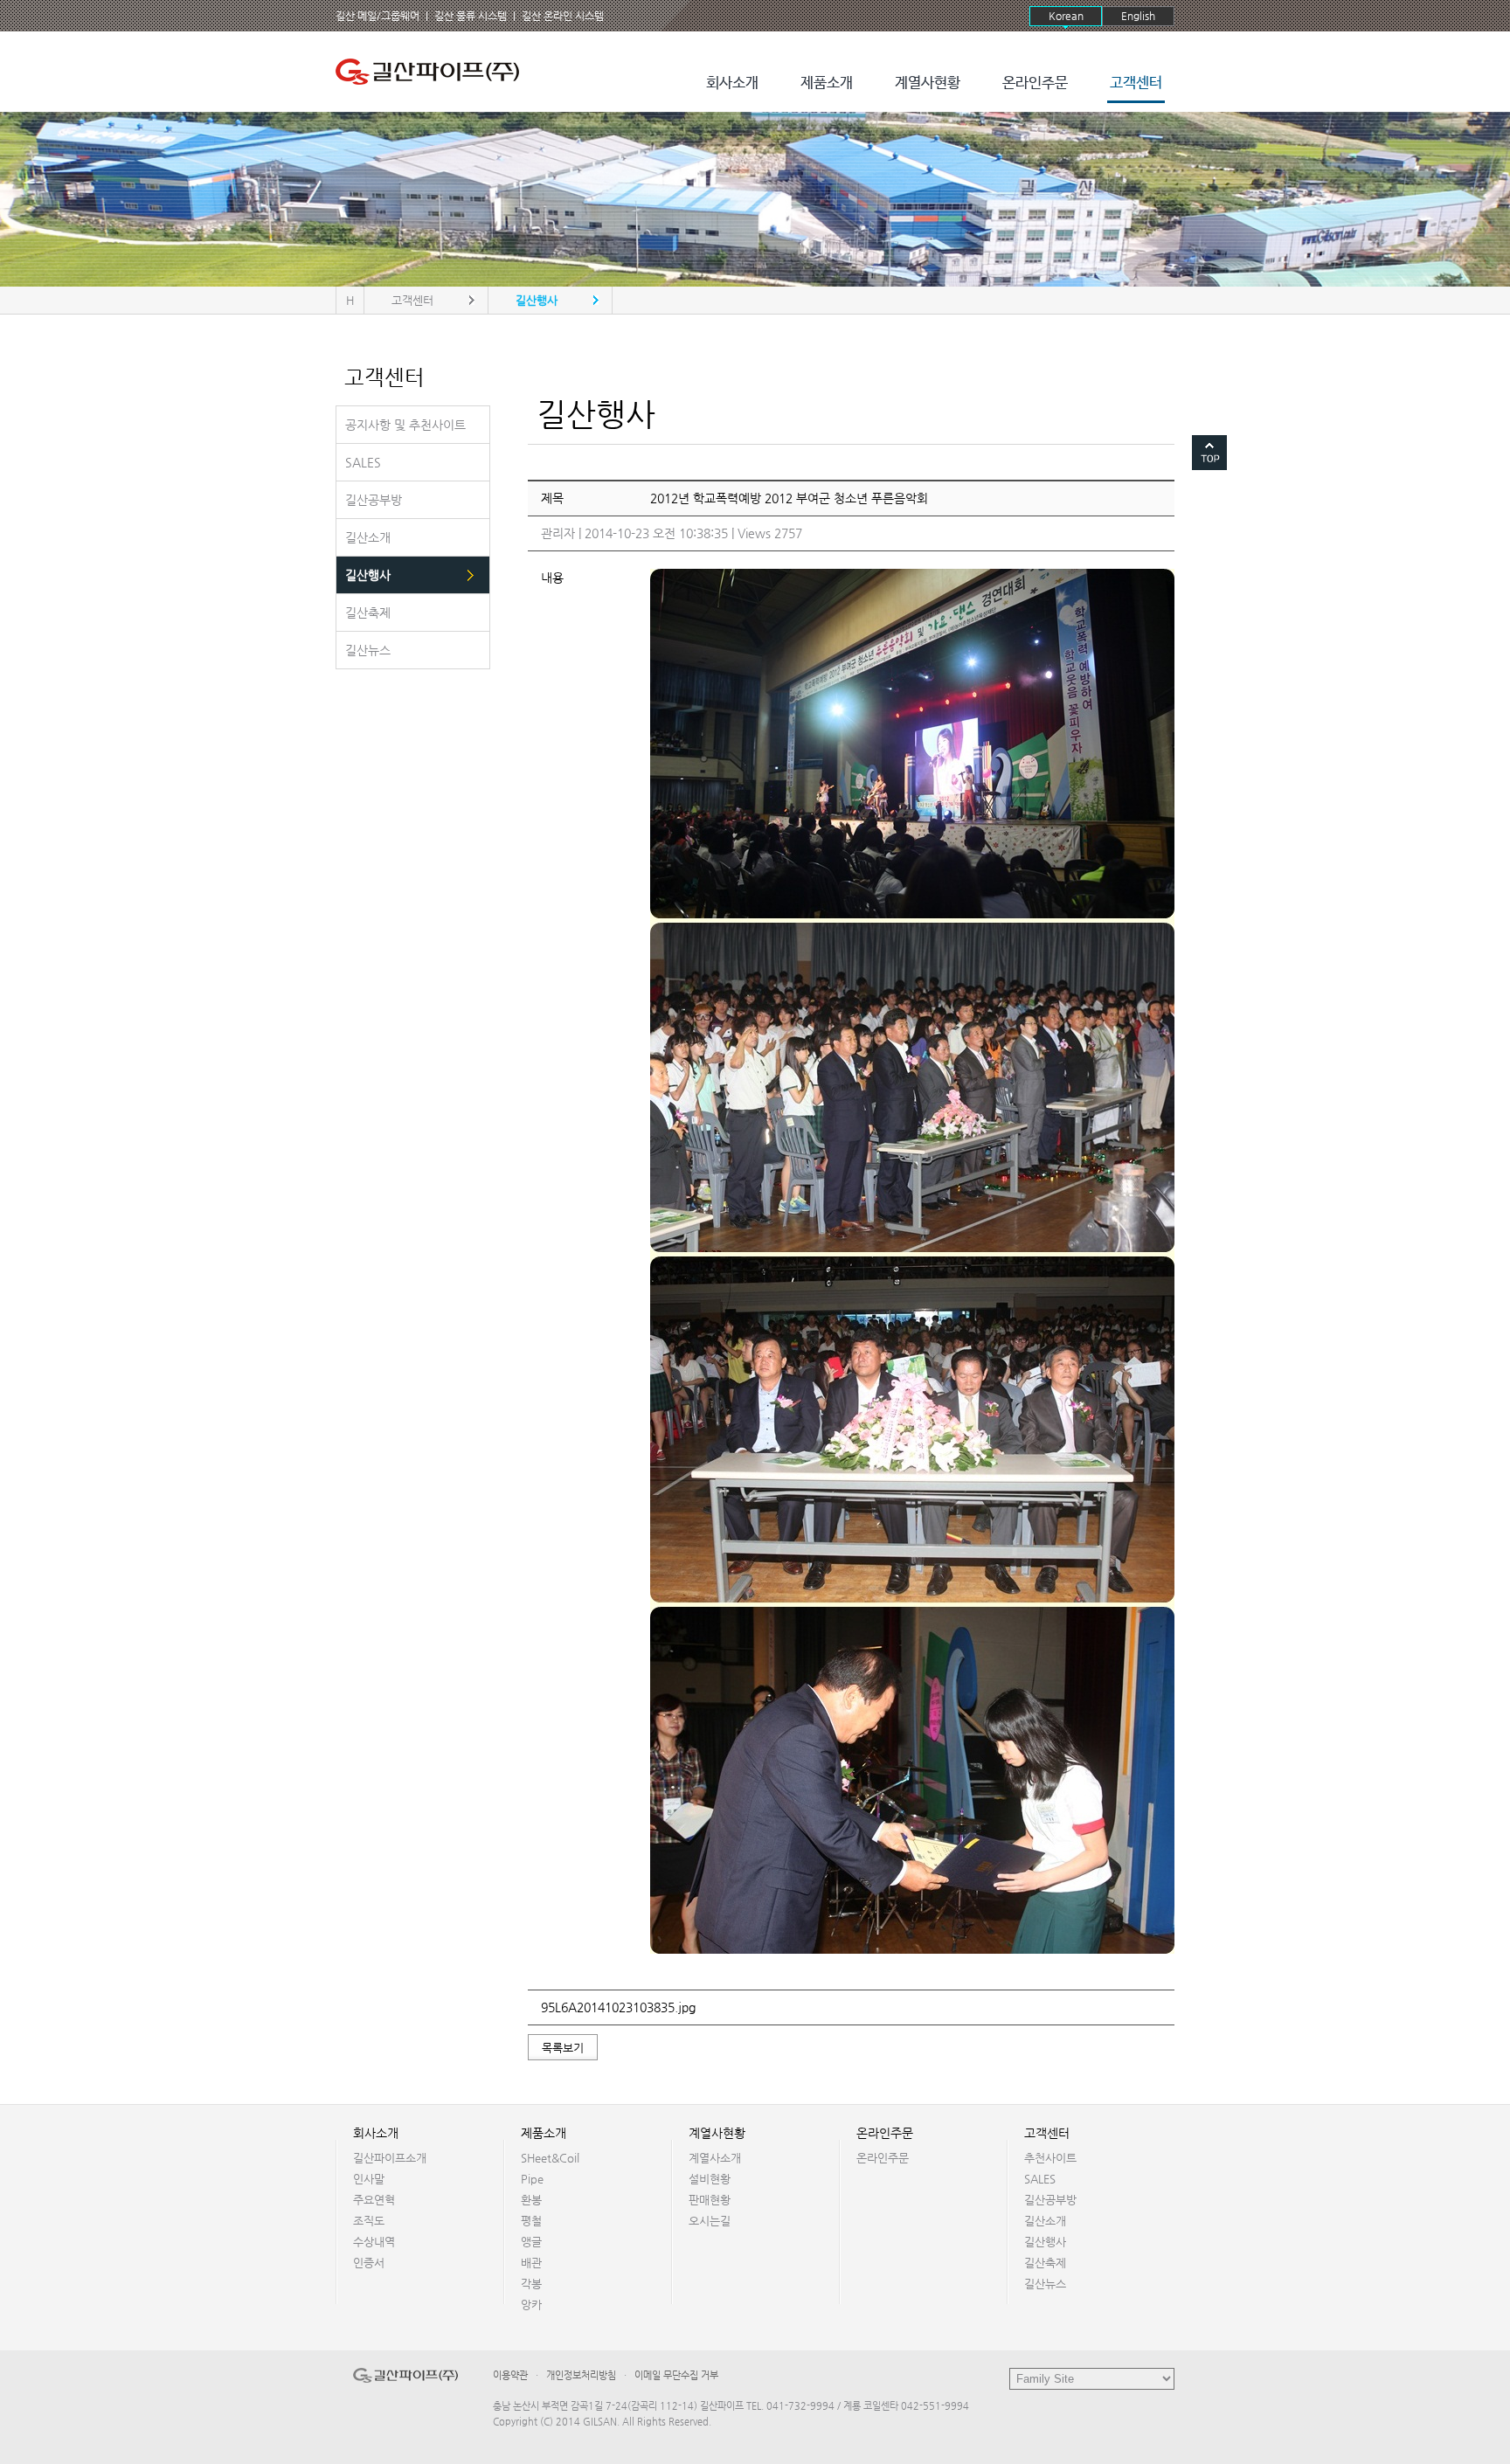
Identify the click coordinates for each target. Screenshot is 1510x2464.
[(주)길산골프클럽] (432, 72)
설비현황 (710, 2179)
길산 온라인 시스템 (563, 16)
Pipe (532, 2179)
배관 (531, 2263)
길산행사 (1045, 2242)
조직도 (369, 2221)
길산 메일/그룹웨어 (377, 16)
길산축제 (1045, 2263)
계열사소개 (715, 2158)
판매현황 (710, 2200)
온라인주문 (1035, 83)
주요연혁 (374, 2200)
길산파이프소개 (390, 2158)
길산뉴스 (1045, 2284)
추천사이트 (1050, 2158)
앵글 (531, 2242)
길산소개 (1045, 2221)
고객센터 (1136, 83)
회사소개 (732, 83)
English (1138, 16)
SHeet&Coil (550, 2158)
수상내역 (374, 2242)
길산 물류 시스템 (471, 16)
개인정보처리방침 (581, 2375)
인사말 (369, 2179)
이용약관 (510, 2375)
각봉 (531, 2284)
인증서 (369, 2263)
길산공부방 (1050, 2200)
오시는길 (710, 2221)
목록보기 (563, 2048)
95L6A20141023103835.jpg (618, 2007)
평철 (531, 2221)
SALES (1040, 2179)
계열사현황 (928, 83)
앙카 (531, 2305)
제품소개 (827, 83)
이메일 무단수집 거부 (676, 2375)
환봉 (531, 2200)
